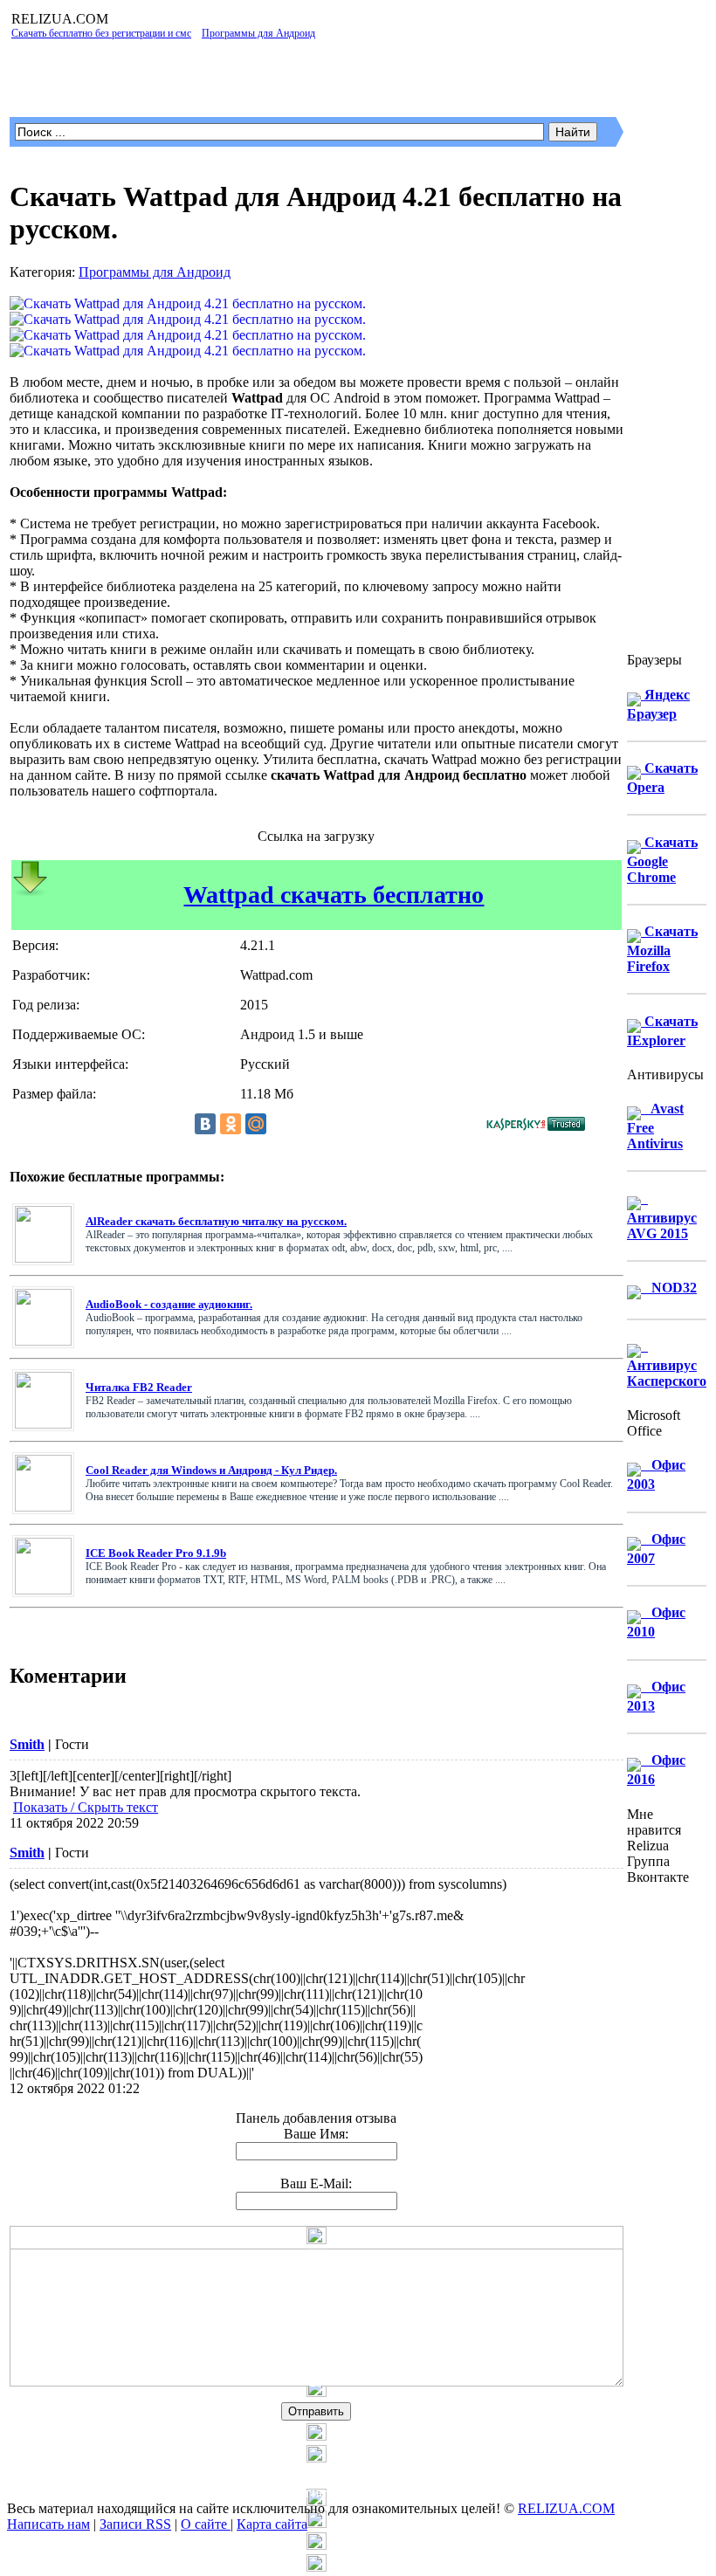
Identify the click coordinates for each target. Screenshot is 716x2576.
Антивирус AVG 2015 (662, 1216)
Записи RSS (135, 2524)
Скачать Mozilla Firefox (662, 949)
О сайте (206, 2524)
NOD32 (669, 1288)
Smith (27, 1744)
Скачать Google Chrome (662, 860)
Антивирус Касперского (667, 1364)
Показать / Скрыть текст (86, 1807)
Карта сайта (272, 2524)
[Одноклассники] (231, 1124)
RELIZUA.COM (566, 2508)
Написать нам (48, 2524)
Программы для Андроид (155, 272)
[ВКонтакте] (205, 1124)
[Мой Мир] (256, 1124)
